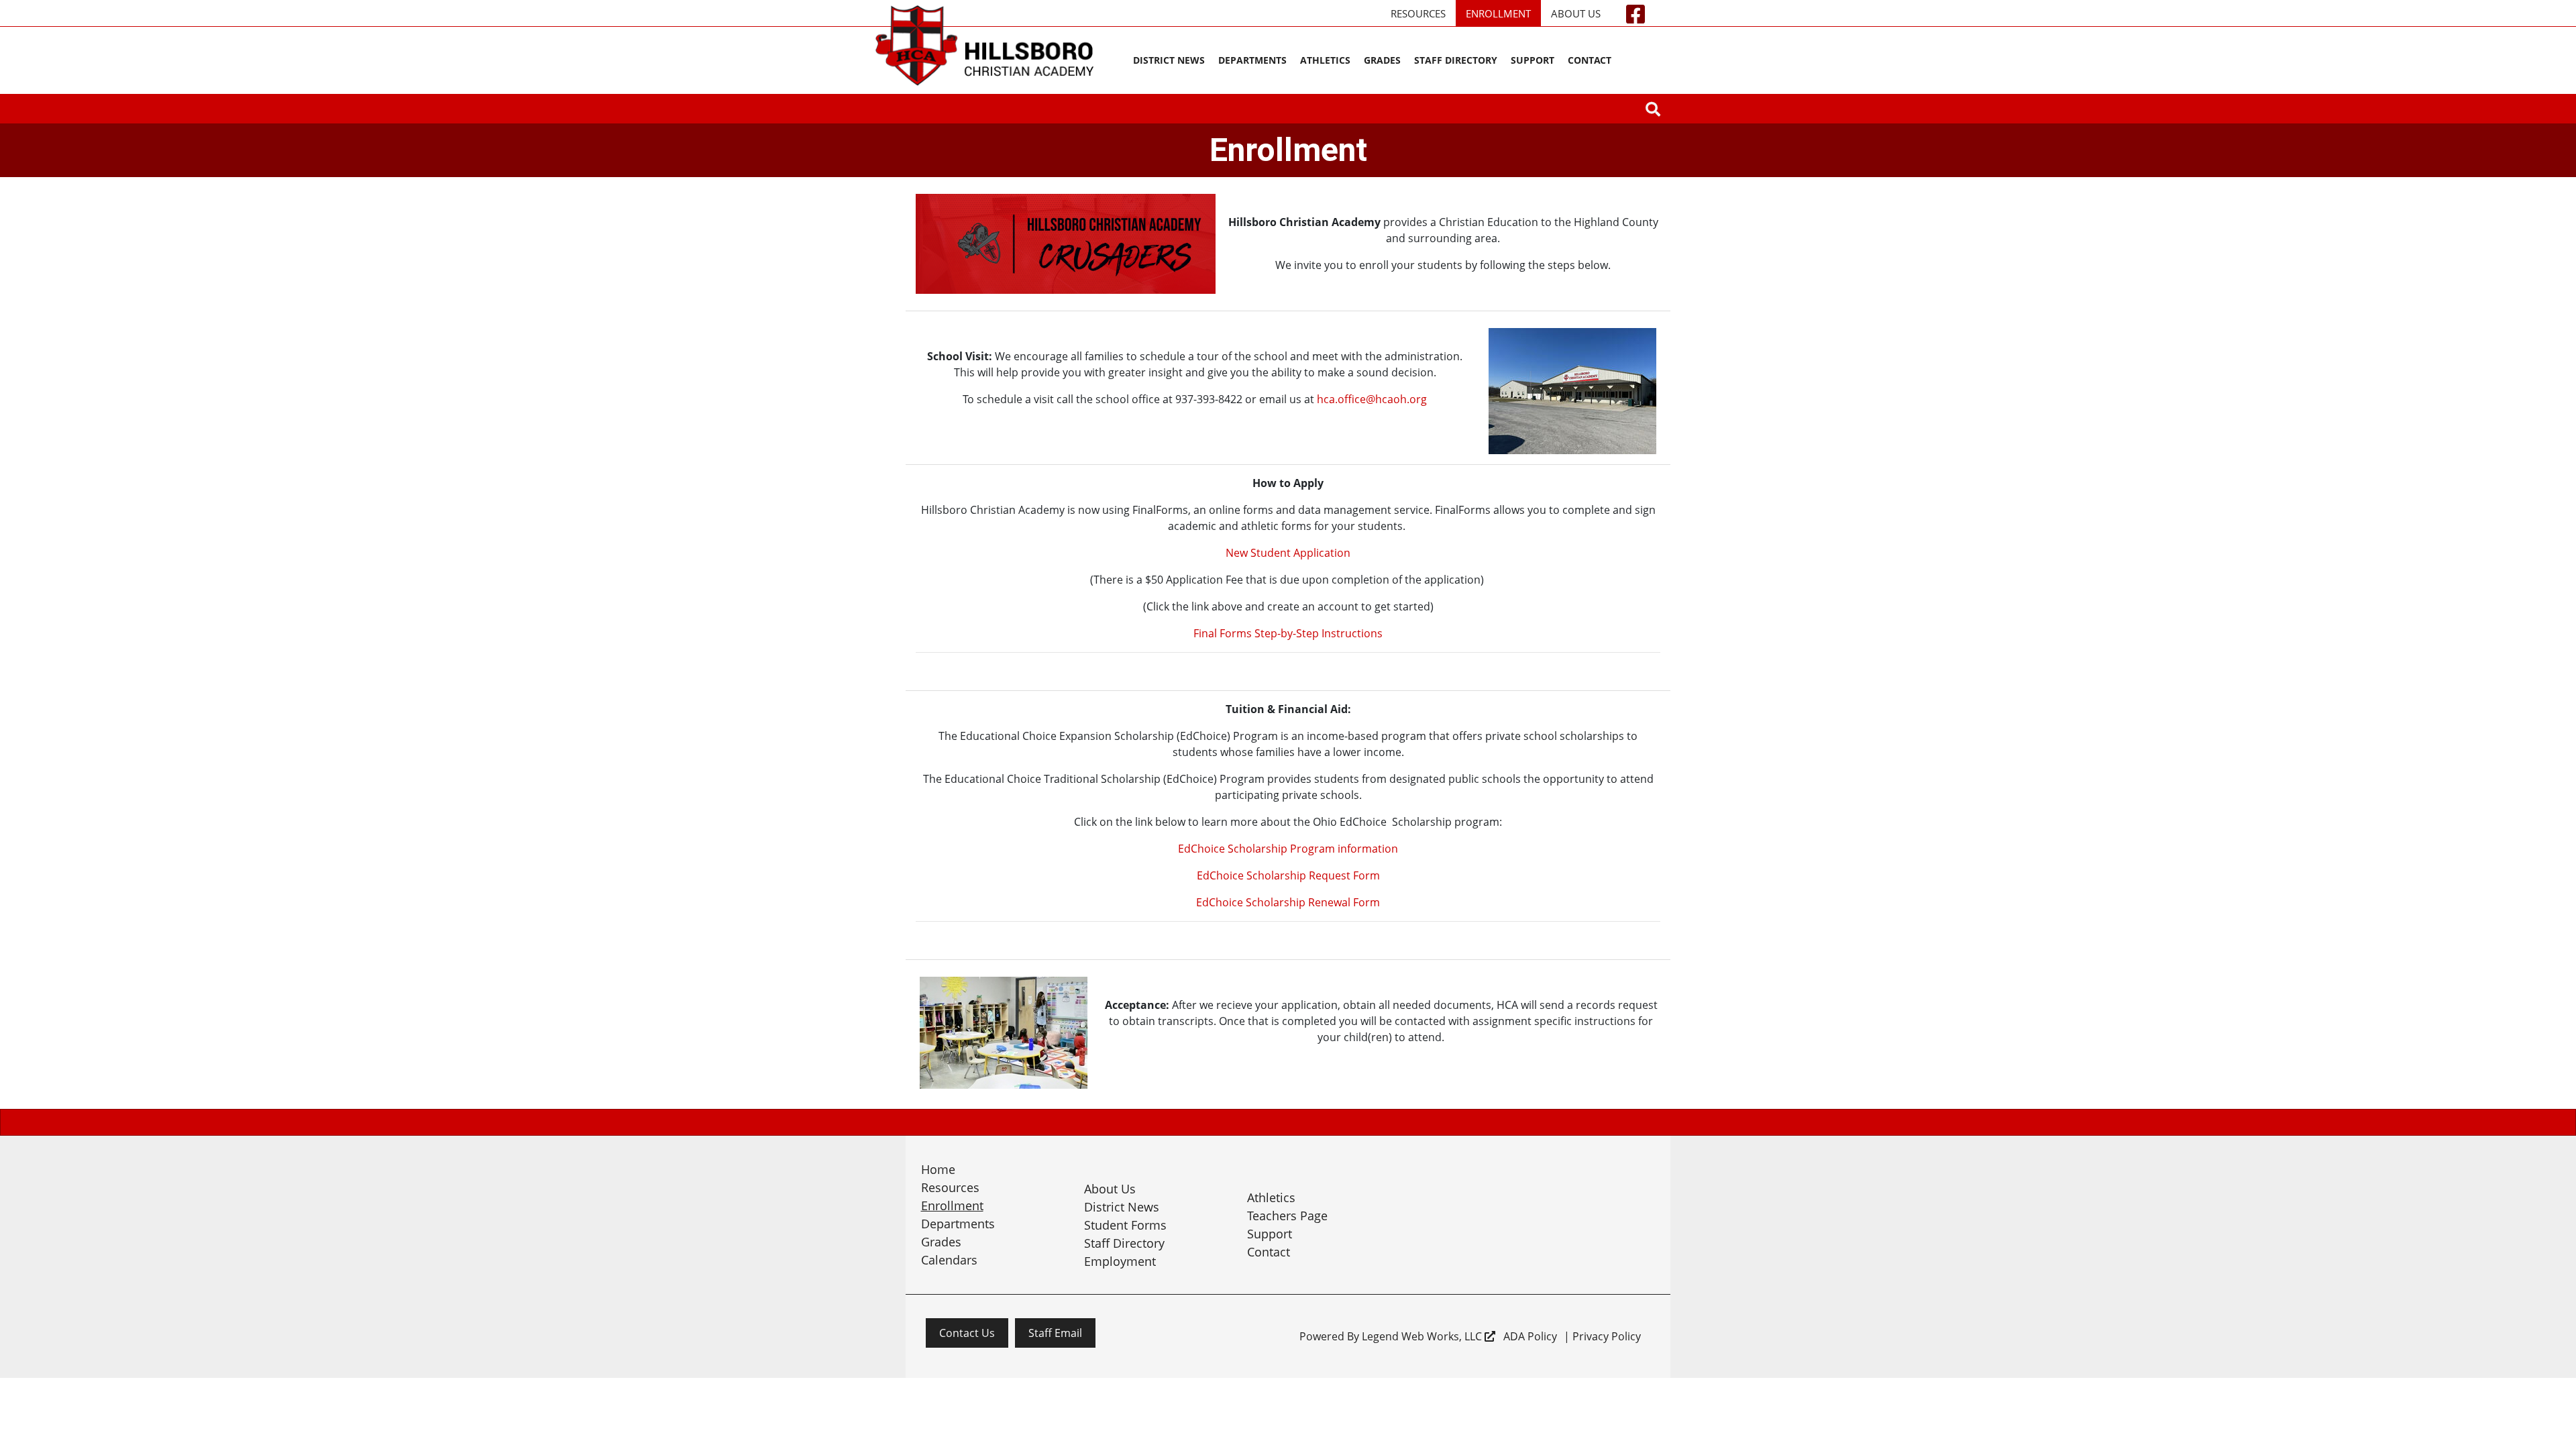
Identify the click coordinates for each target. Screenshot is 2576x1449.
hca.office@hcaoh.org (1372, 399)
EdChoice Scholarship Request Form (1288, 875)
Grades (1382, 60)
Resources (1418, 13)
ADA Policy (1530, 1336)
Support (1533, 60)
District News (1169, 60)
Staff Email (1055, 1333)
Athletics (1325, 60)
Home (938, 1169)
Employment (1120, 1261)
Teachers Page (1287, 1216)
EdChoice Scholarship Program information (1288, 849)
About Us (1576, 13)
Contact (1590, 60)
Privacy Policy (1607, 1336)
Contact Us (967, 1333)
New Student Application (1288, 553)
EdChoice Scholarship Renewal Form (1288, 902)
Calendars (949, 1260)
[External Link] (1653, 110)
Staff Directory (1456, 60)
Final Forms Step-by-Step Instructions (1288, 633)
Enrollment (1498, 13)
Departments (1252, 60)
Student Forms (1125, 1225)
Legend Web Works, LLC (1423, 1336)
